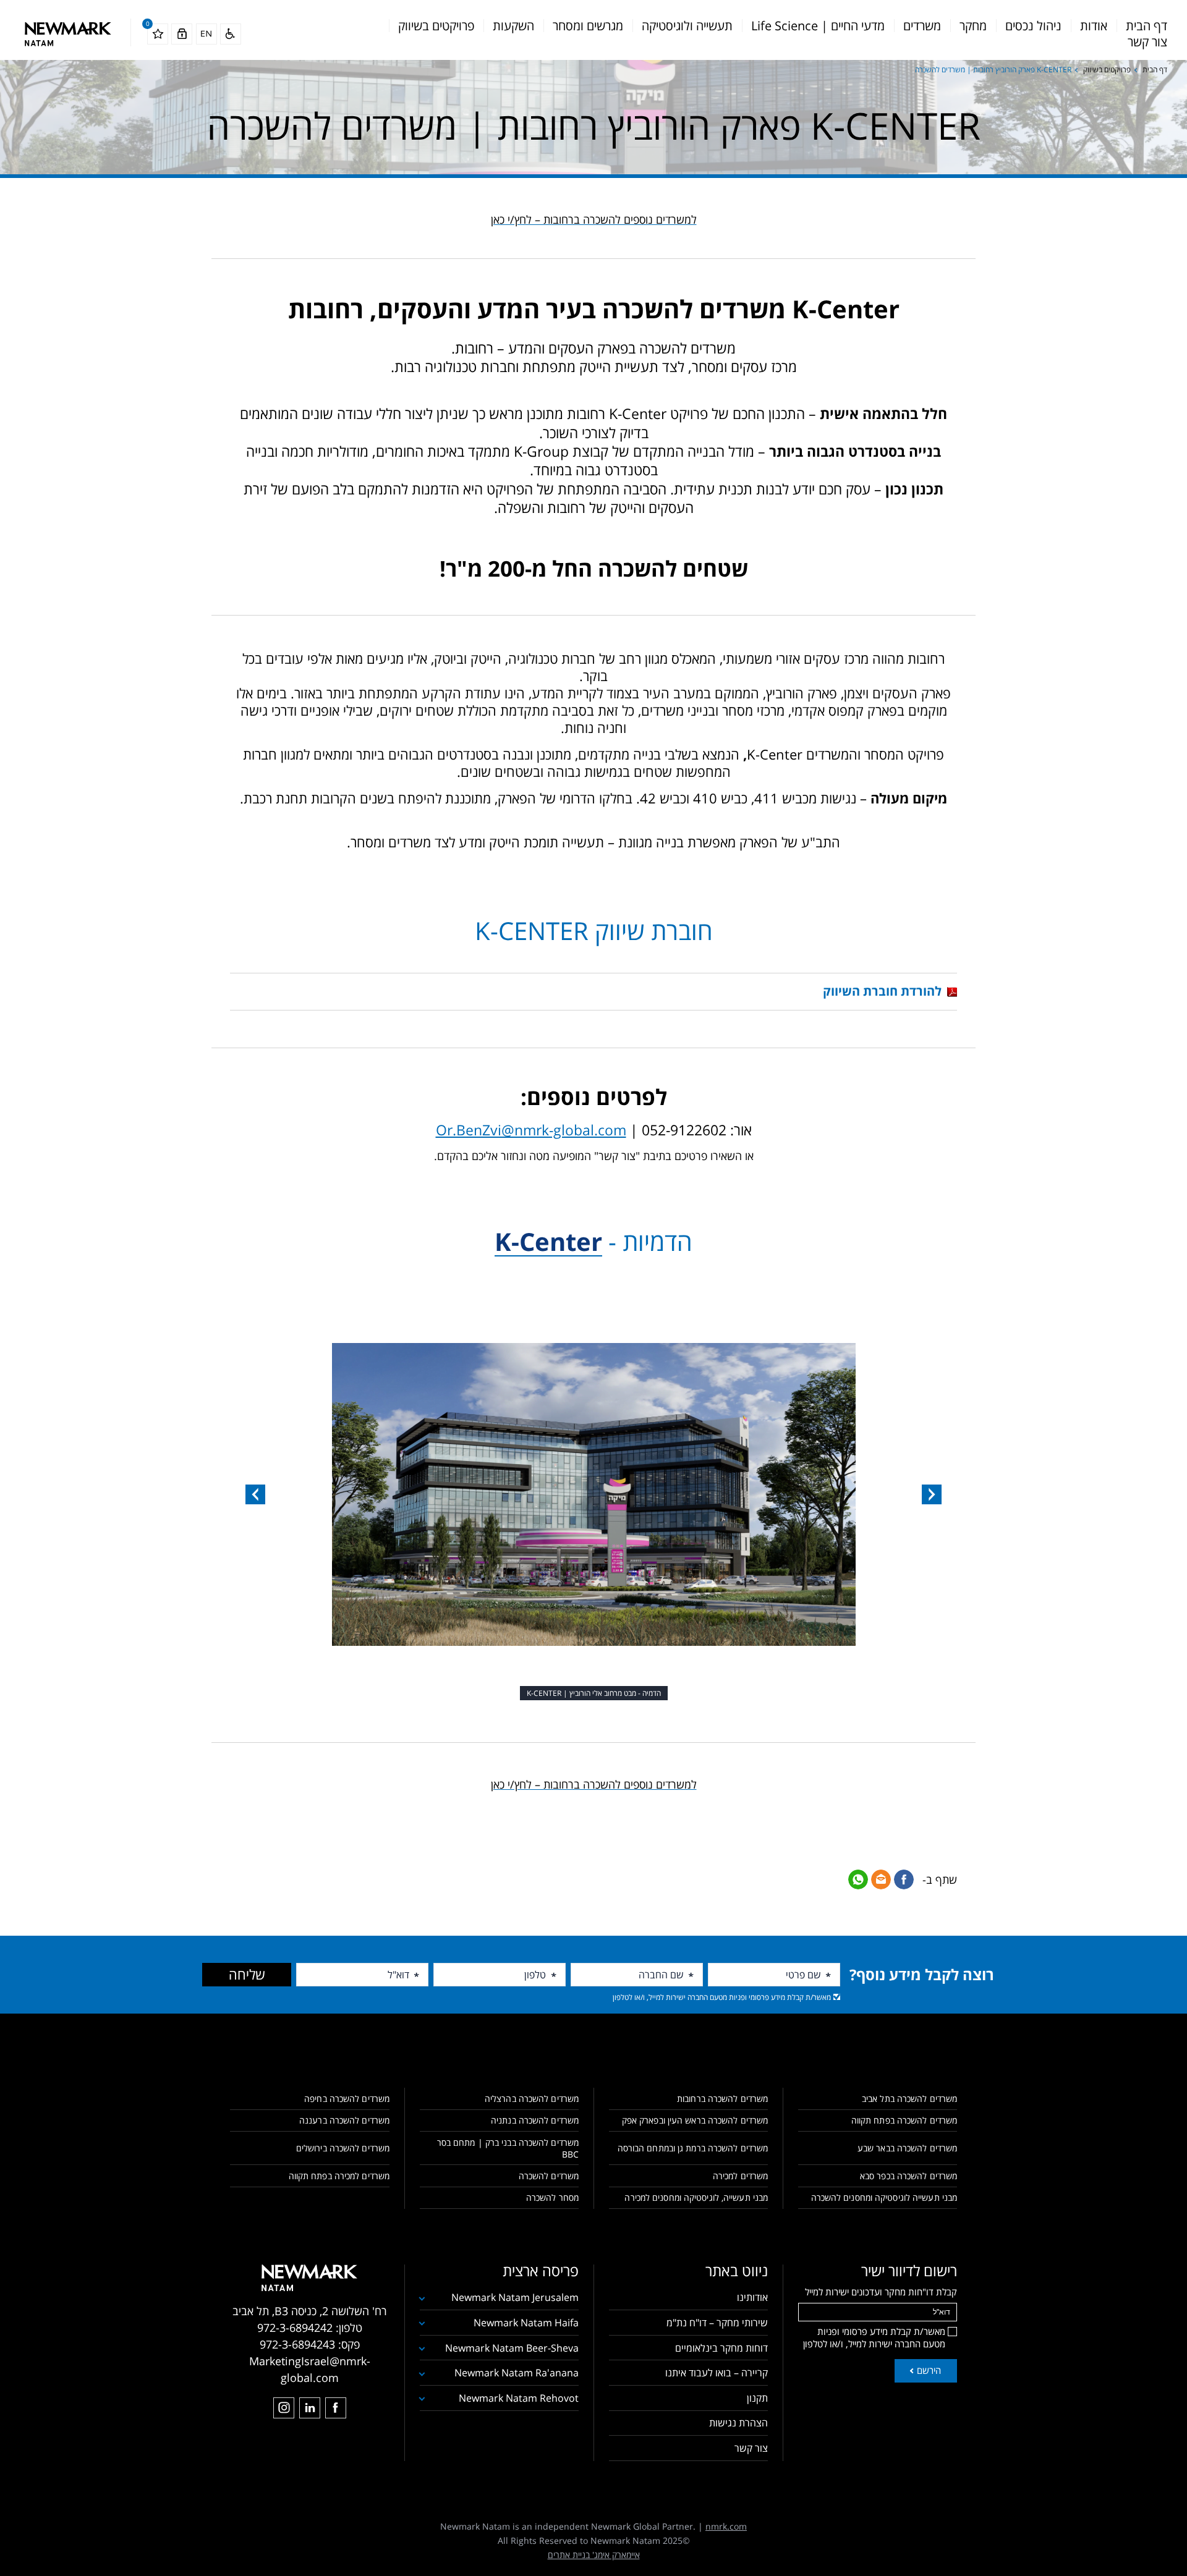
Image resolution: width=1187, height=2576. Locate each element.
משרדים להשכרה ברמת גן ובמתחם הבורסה (693, 2148)
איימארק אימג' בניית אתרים (594, 2555)
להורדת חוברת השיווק (882, 991)
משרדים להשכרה (549, 2176)
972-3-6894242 (295, 2328)
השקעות (513, 26)
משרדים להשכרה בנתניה (535, 2120)
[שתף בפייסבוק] (904, 1879)
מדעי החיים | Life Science (818, 26)
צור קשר (1147, 42)
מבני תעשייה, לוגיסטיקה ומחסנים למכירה (696, 2197)
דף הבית (1147, 26)
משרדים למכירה (740, 2176)
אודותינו (752, 2297)
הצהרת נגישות (738, 2423)
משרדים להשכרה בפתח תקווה (904, 2120)
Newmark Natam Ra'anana (517, 2373)
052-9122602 (684, 1130)
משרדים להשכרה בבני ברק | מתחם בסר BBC (508, 2148)
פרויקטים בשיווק (436, 26)
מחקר (973, 26)
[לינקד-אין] (310, 2408)
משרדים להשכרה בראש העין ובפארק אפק (695, 2120)
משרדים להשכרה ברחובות (722, 2099)
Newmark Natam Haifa (526, 2323)
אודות (1094, 26)
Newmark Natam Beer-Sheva (512, 2348)
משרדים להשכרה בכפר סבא (908, 2176)
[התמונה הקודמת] (932, 1494)
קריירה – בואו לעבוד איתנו (717, 2373)
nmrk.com (726, 2526)
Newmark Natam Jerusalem (515, 2297)
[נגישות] (231, 34)
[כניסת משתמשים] (182, 34)
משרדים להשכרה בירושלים (343, 2148)
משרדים (922, 26)
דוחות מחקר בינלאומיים (721, 2348)
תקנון (757, 2398)
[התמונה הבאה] (255, 1494)
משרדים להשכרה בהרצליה (532, 2099)
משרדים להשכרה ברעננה (344, 2120)
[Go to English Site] (206, 34)
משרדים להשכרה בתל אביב (909, 2099)
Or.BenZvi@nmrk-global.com (531, 1130)
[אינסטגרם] (284, 2408)
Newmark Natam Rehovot (519, 2398)
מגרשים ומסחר (588, 26)
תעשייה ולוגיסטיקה (687, 26)
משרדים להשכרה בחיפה (347, 2099)
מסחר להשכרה (552, 2197)
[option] (593, 1494)
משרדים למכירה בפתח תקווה (339, 2176)
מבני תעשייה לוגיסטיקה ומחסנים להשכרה (884, 2197)
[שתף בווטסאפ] (858, 1879)
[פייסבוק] (336, 2408)
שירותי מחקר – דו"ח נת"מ (717, 2323)
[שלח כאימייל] (881, 1879)
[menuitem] (1147, 26)
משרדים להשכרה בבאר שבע (907, 2148)
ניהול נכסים (1033, 26)
